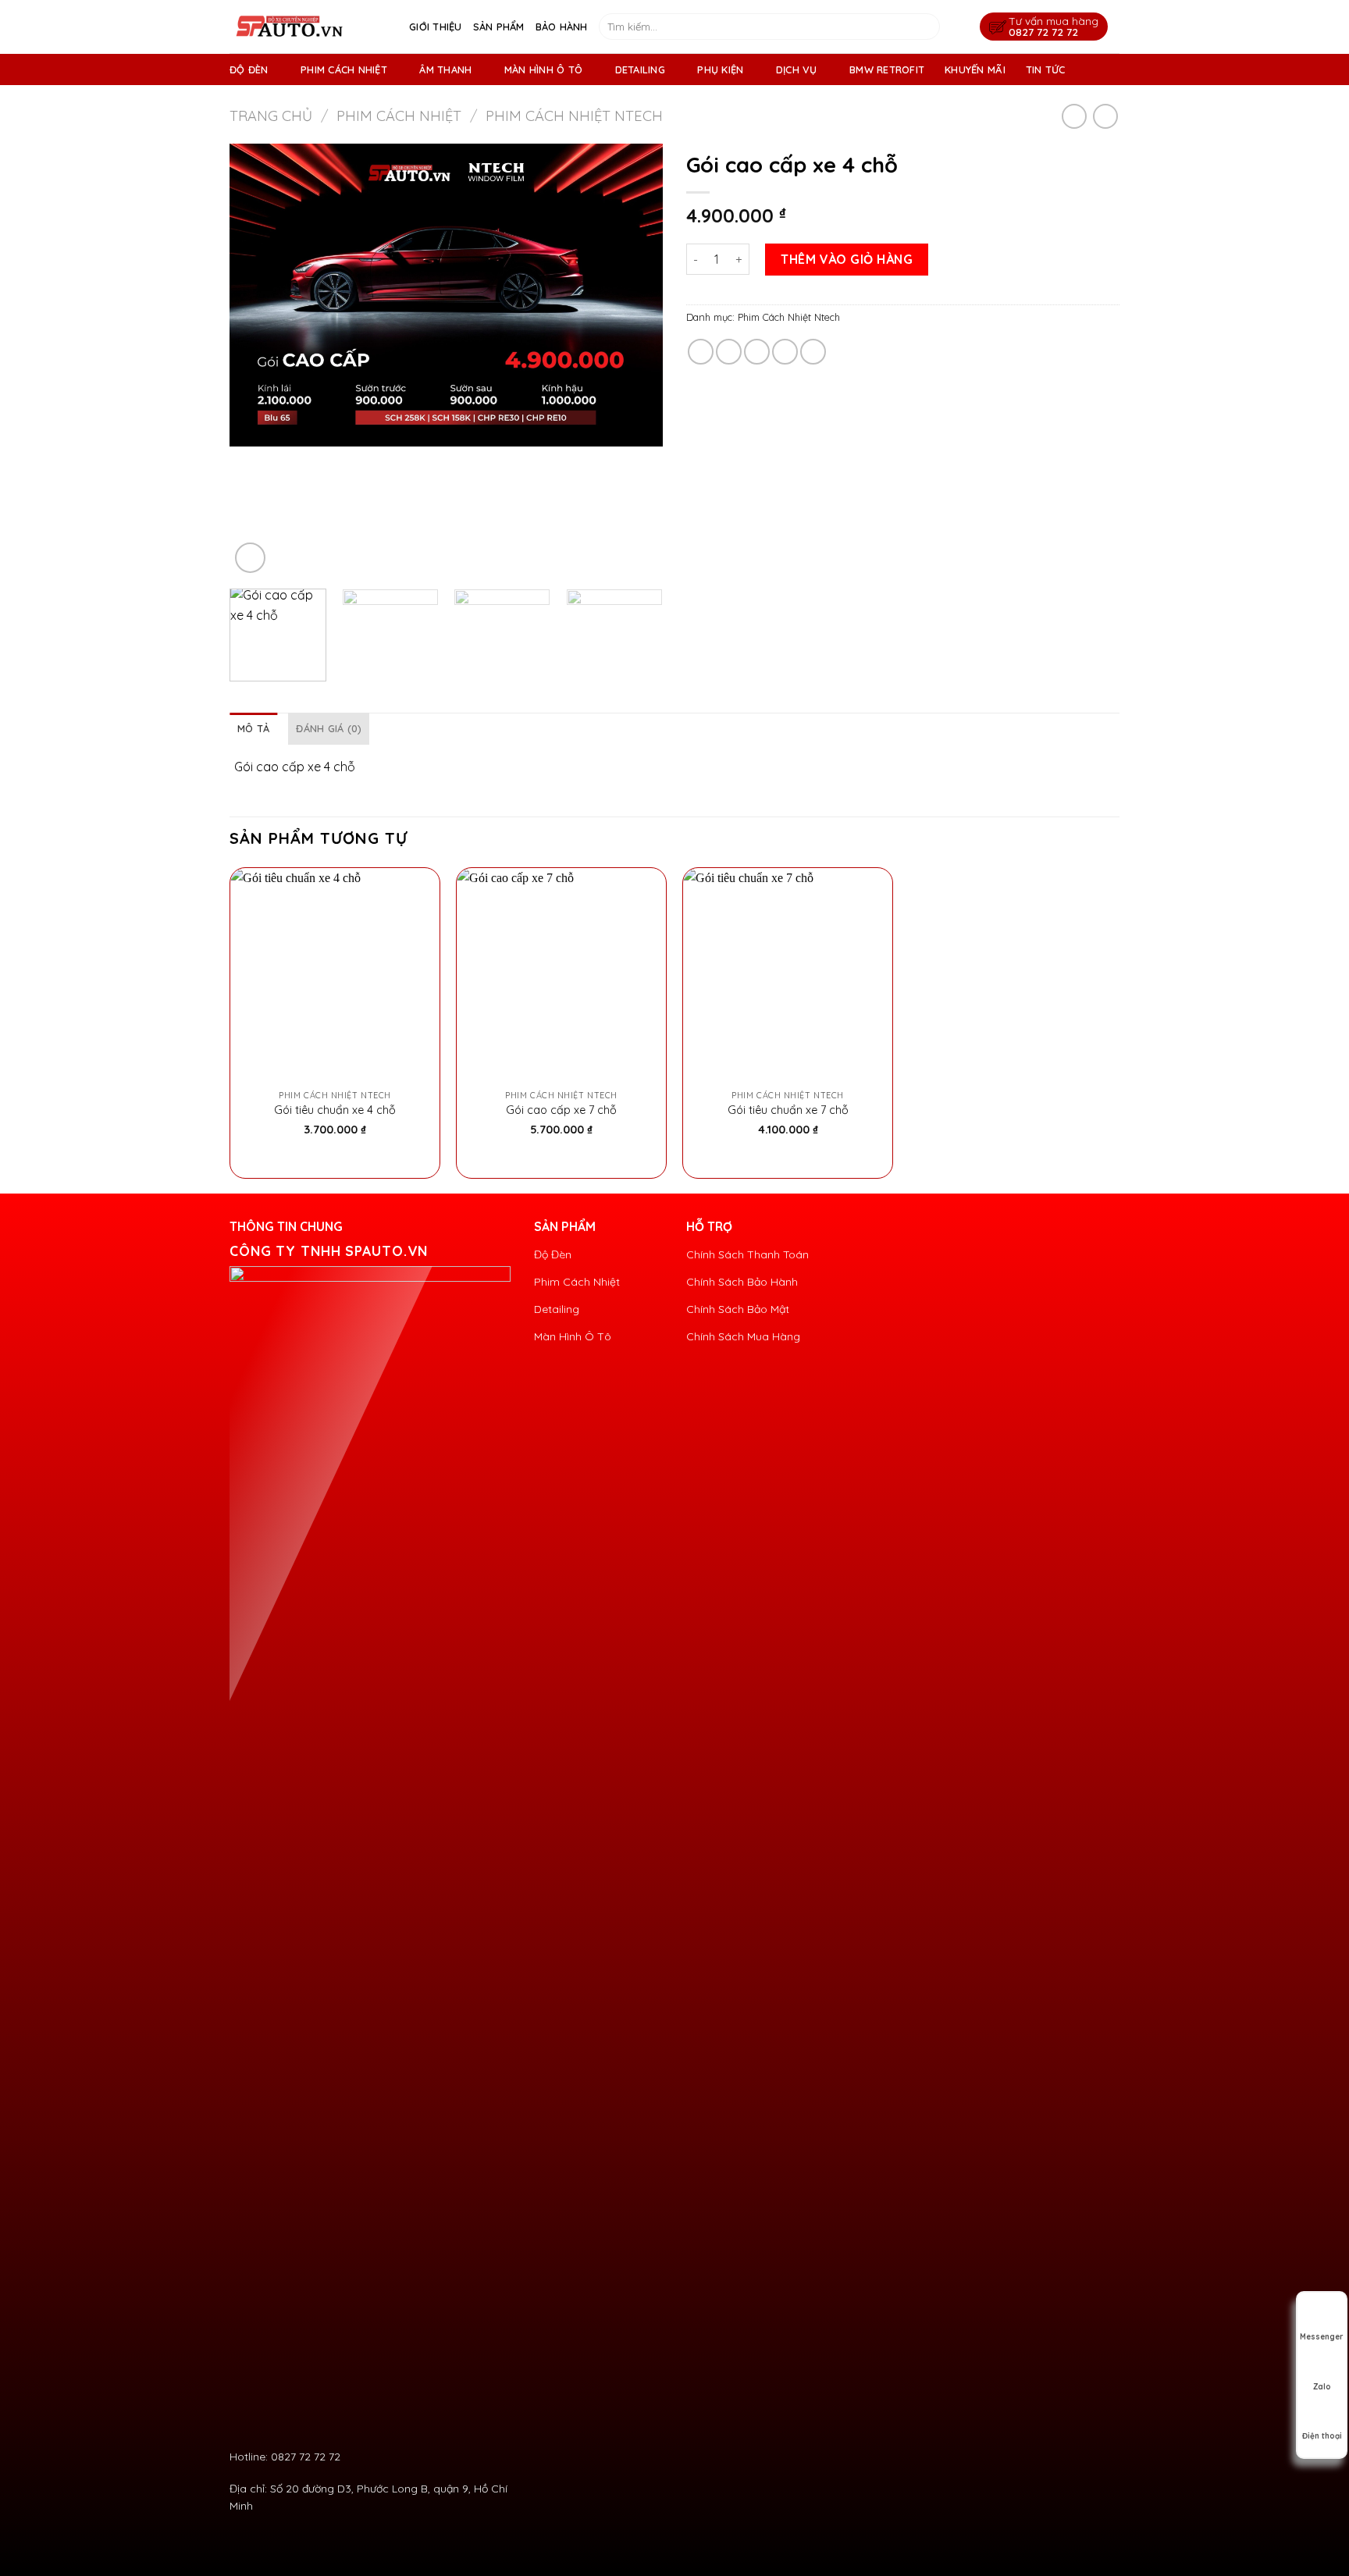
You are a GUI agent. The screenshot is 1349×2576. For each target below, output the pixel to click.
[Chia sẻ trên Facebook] (701, 352)
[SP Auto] (308, 27)
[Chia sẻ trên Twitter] (729, 352)
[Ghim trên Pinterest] (785, 352)
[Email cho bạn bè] (757, 352)
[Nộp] (925, 27)
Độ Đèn (249, 69)
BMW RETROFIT (887, 69)
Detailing (640, 69)
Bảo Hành (562, 27)
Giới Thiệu (436, 27)
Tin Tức (1046, 69)
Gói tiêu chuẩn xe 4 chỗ (335, 1110)
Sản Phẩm (499, 27)
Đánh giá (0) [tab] (329, 728)
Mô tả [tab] (253, 728)
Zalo (1322, 2387)
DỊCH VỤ (797, 69)
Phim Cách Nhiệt (344, 69)
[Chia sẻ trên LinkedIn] (813, 352)
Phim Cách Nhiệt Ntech (574, 116)
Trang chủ (271, 116)
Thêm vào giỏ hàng (847, 259)
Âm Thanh (445, 69)
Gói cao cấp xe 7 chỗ (561, 1110)
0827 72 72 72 (1043, 32)
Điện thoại (1322, 2436)
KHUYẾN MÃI (975, 69)
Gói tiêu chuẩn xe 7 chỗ (788, 1110)
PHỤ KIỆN (720, 69)
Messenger (1322, 2337)
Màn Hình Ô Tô (543, 69)
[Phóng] (250, 558)
